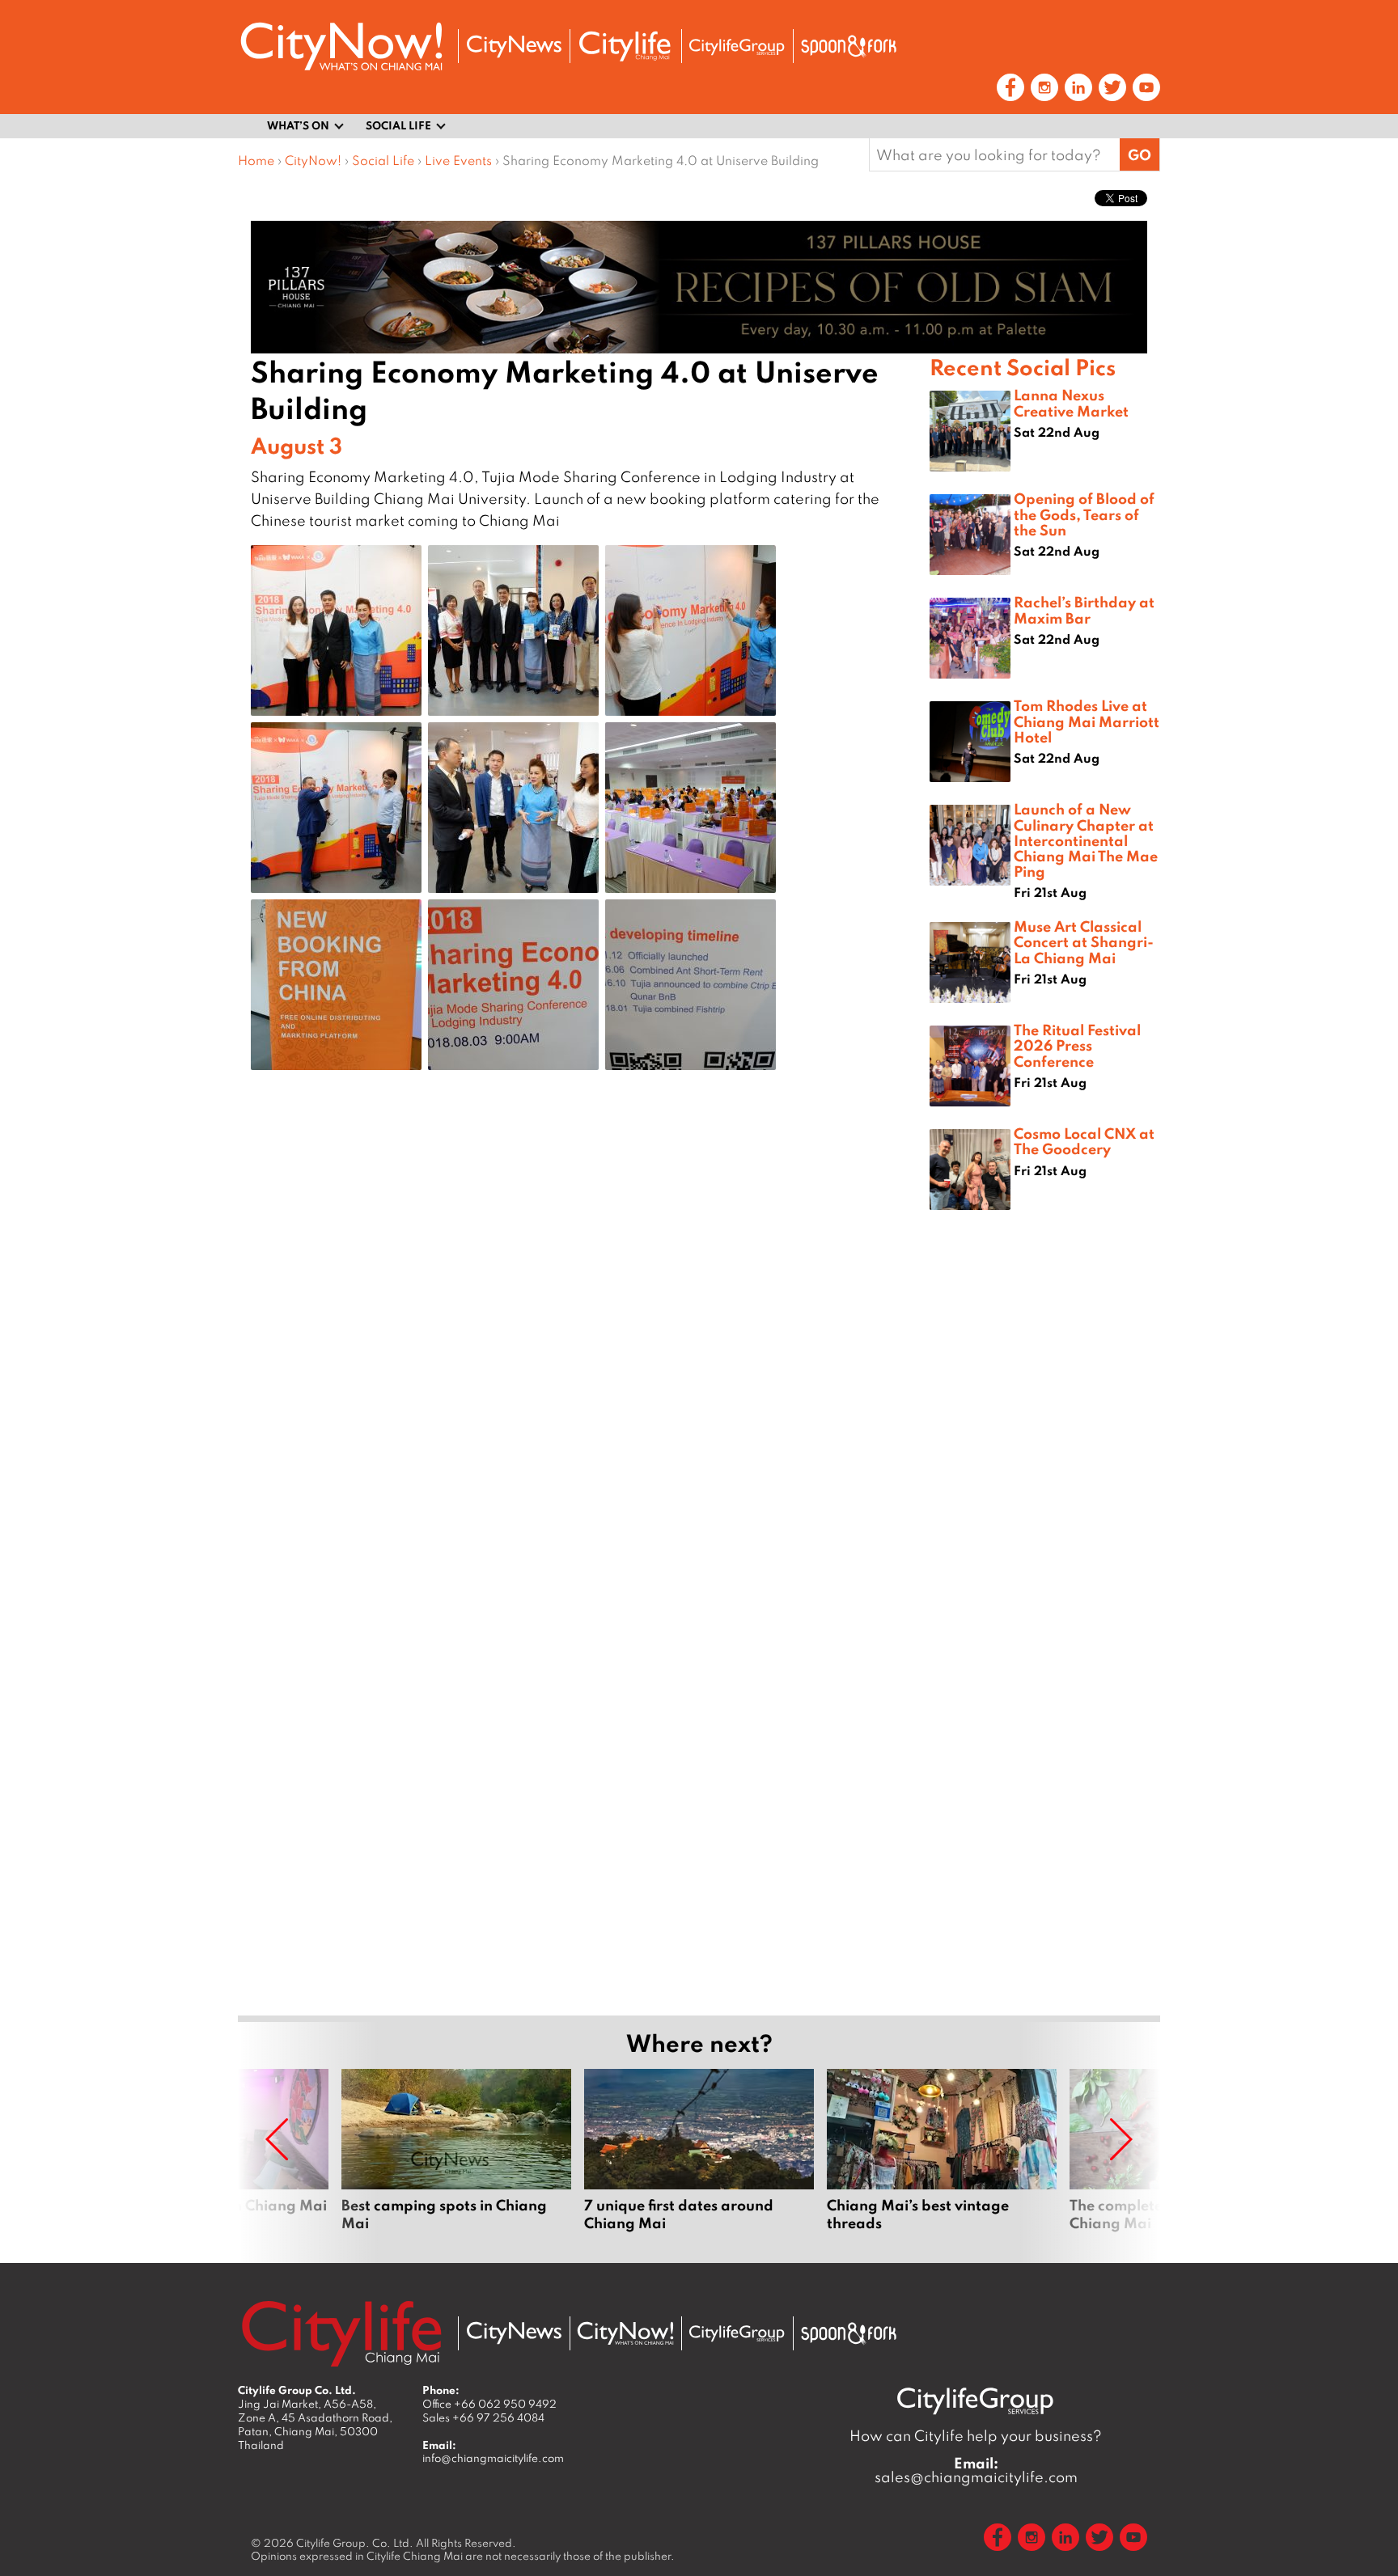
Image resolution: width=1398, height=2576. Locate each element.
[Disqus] (584, 1340)
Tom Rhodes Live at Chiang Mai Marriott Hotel (1087, 721)
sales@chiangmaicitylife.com (976, 2470)
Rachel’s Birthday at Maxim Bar (1084, 609)
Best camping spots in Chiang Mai (456, 2159)
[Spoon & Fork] (849, 46)
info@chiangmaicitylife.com (493, 2458)
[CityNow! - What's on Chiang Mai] (341, 47)
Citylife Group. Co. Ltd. (355, 2543)
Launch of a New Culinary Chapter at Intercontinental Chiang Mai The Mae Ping (1086, 840)
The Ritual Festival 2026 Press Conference (1077, 1045)
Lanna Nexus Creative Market (1071, 402)
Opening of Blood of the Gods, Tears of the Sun (1084, 514)
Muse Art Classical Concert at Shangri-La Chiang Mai (1084, 941)
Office (489, 2404)
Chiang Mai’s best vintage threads (942, 2159)
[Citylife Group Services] (737, 47)
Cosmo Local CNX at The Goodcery (1084, 1141)
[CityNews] (514, 47)
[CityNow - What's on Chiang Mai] (625, 2333)
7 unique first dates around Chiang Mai (699, 2159)
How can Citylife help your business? (976, 2436)
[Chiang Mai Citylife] (625, 46)
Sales (483, 2417)
